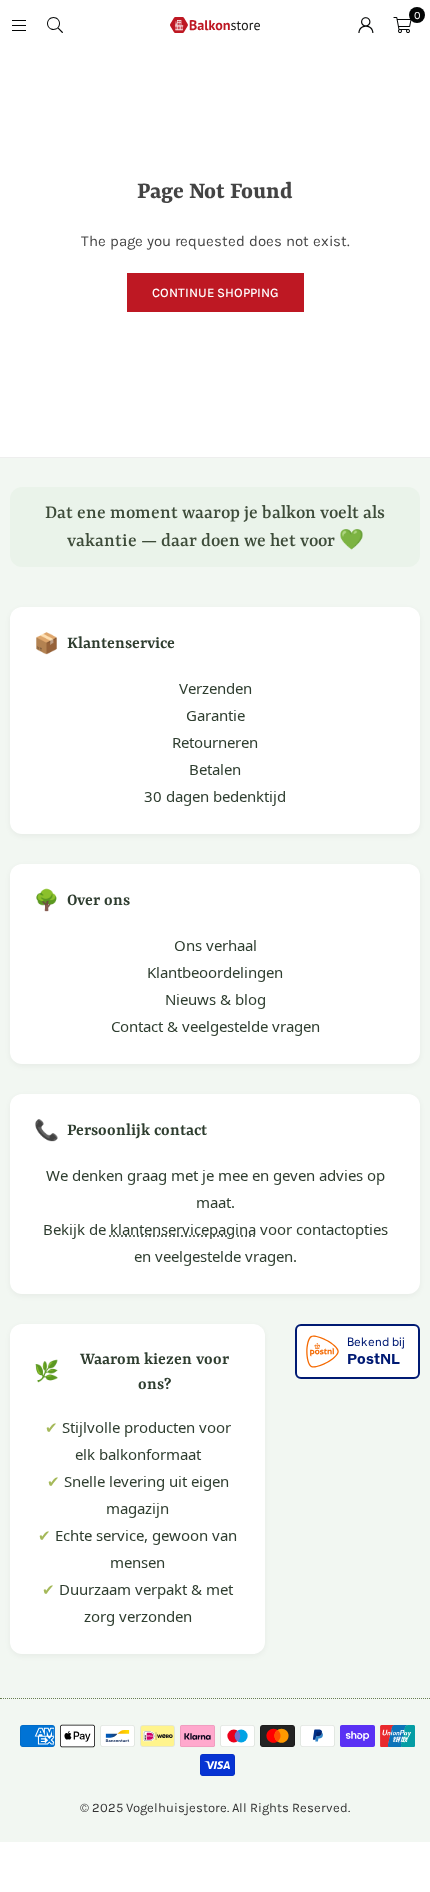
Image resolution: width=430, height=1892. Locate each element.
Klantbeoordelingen (215, 972)
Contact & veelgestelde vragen (215, 1026)
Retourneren (215, 742)
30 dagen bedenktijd (215, 796)
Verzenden (215, 688)
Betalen (215, 769)
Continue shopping (215, 292)
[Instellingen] (366, 25)
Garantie (215, 715)
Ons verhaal (215, 945)
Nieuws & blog (215, 999)
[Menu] (19, 25)
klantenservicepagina (183, 1229)
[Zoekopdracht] (55, 25)
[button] (402, 25)
